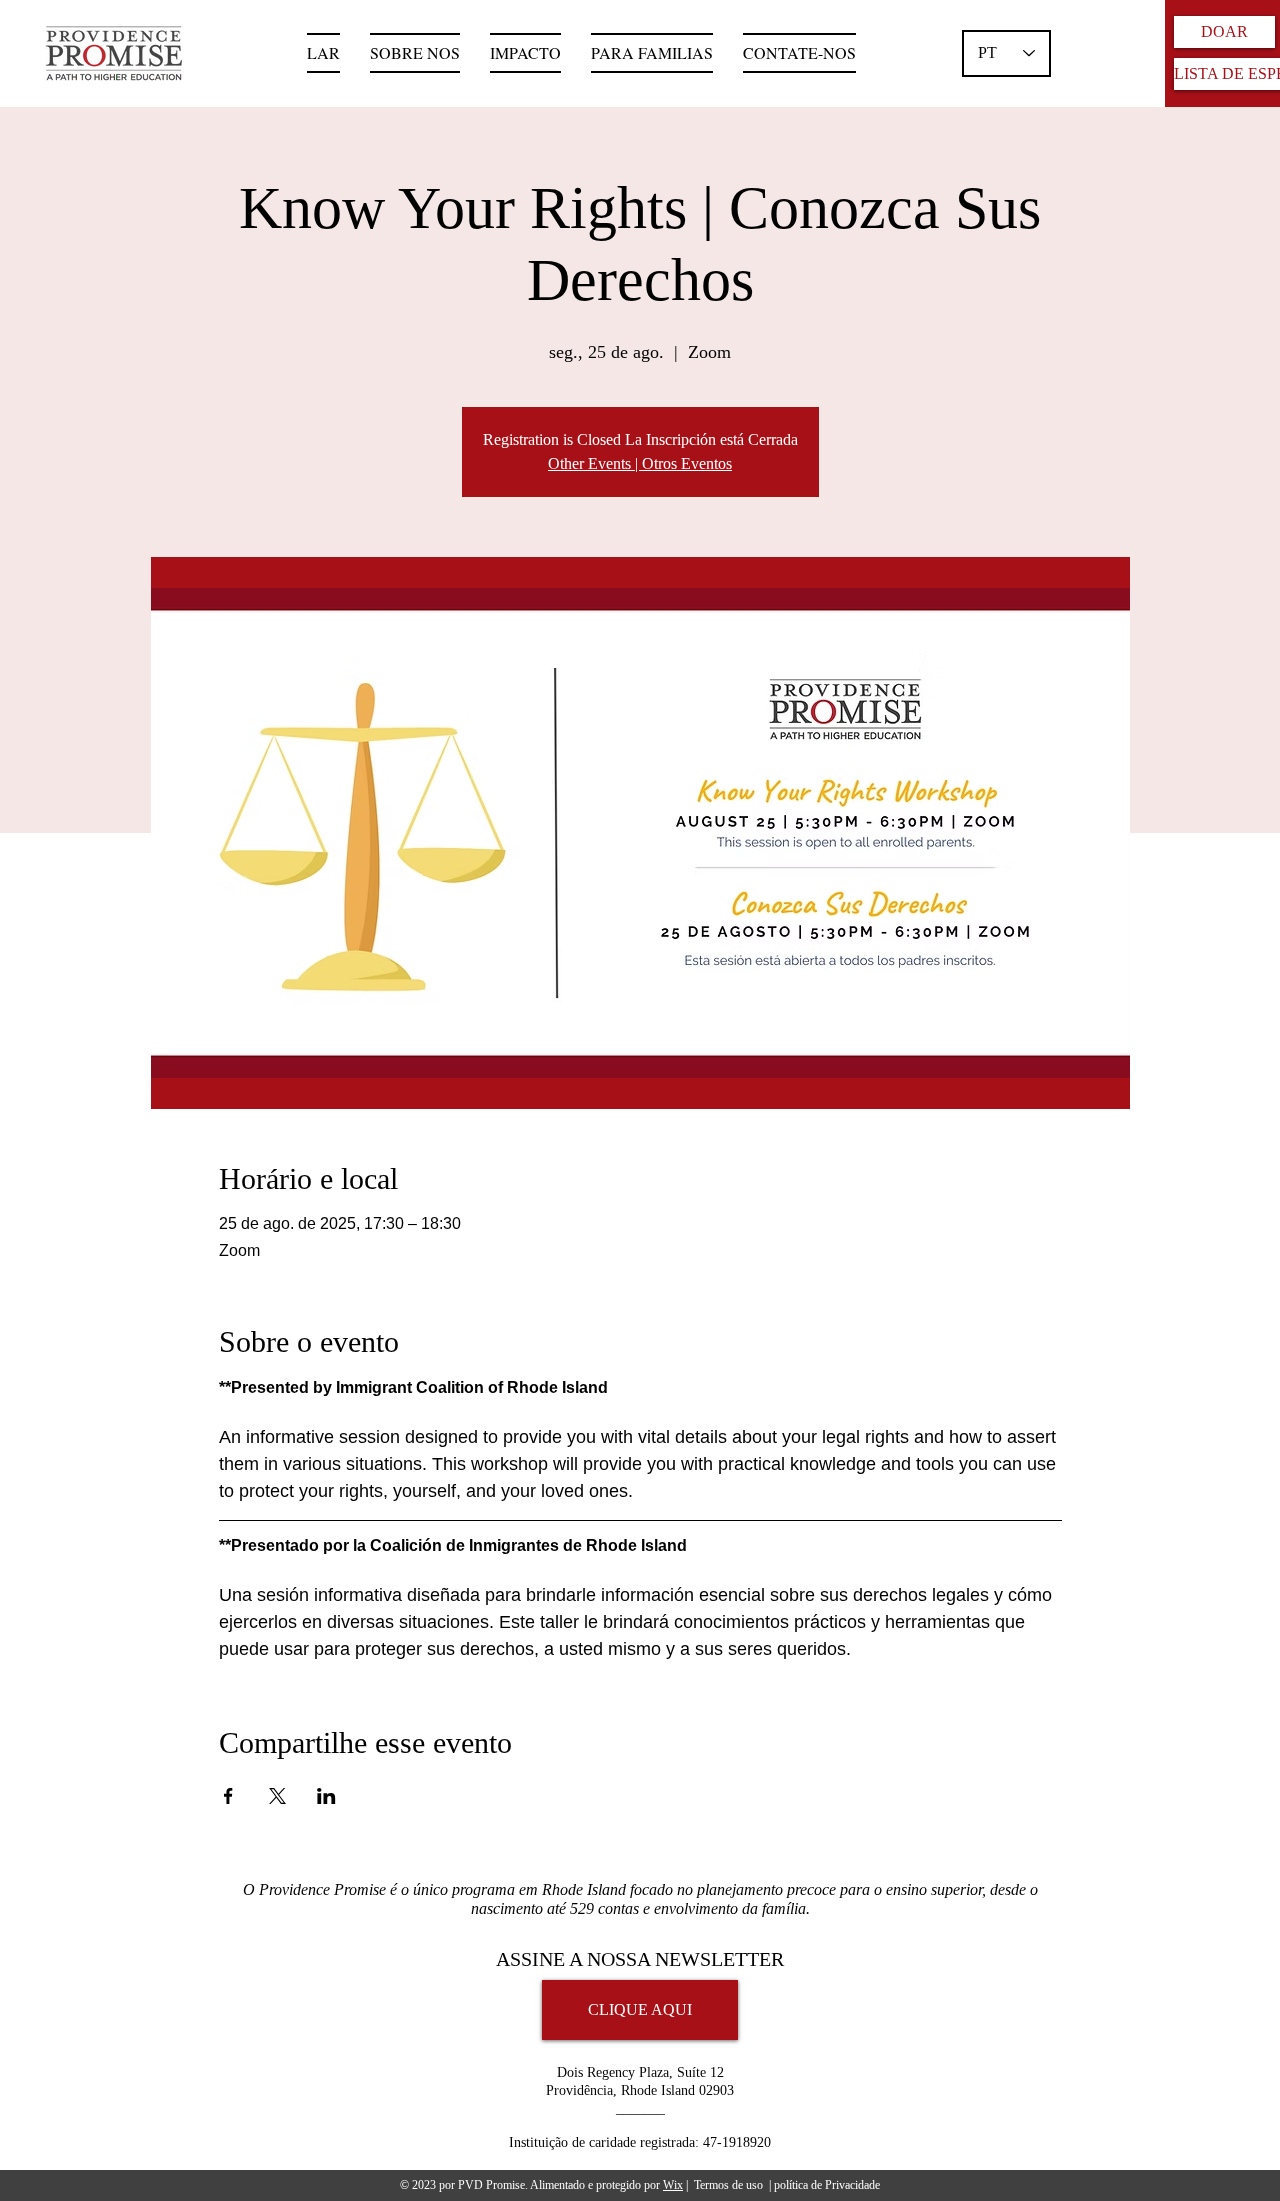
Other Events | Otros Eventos (640, 463)
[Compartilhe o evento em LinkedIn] (326, 1796)
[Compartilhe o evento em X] (277, 1796)
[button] (652, 53)
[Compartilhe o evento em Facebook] (228, 1796)
